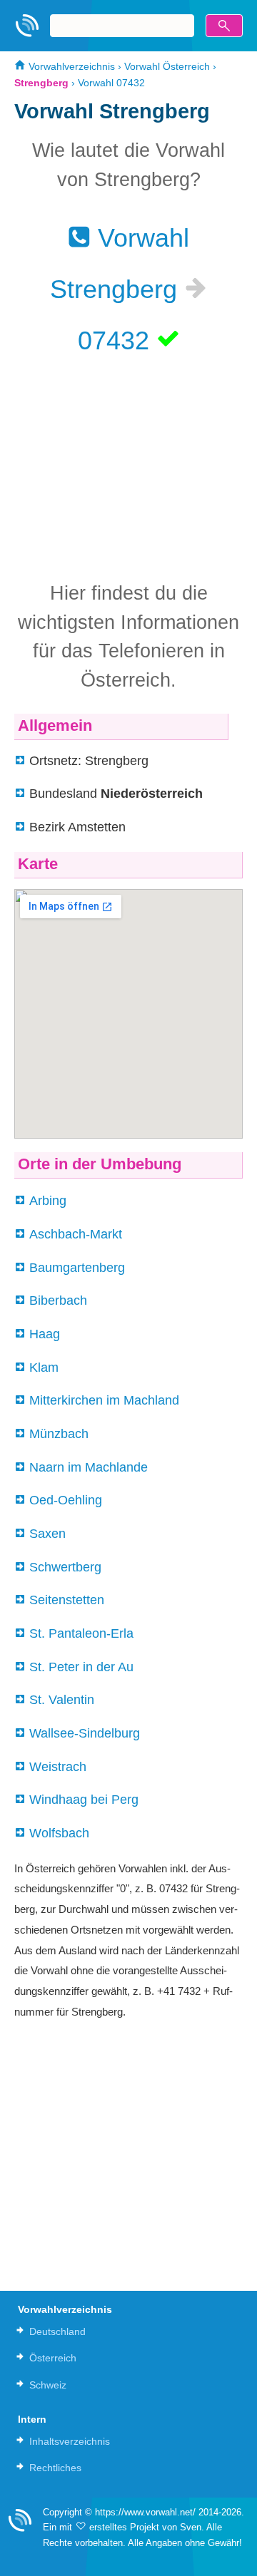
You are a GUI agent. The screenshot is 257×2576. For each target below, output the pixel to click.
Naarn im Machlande (89, 1467)
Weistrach (58, 1767)
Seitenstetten (67, 1600)
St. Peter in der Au (81, 1667)
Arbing (48, 1201)
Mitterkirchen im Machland (104, 1400)
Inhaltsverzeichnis (70, 2441)
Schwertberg (65, 1567)
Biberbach (58, 1300)
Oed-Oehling (66, 1500)
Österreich (53, 2358)
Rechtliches (55, 2468)
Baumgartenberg (77, 1268)
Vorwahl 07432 (111, 83)
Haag (45, 1334)
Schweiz (48, 2385)
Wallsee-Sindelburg (85, 1733)
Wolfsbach (59, 1833)
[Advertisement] (128, 466)
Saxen (47, 1534)
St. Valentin (62, 1700)
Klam (44, 1367)
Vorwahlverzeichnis (70, 66)
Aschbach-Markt (76, 1234)
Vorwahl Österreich (167, 66)
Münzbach (59, 1434)
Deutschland (57, 2331)
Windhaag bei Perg (84, 1800)
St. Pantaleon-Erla (81, 1633)
